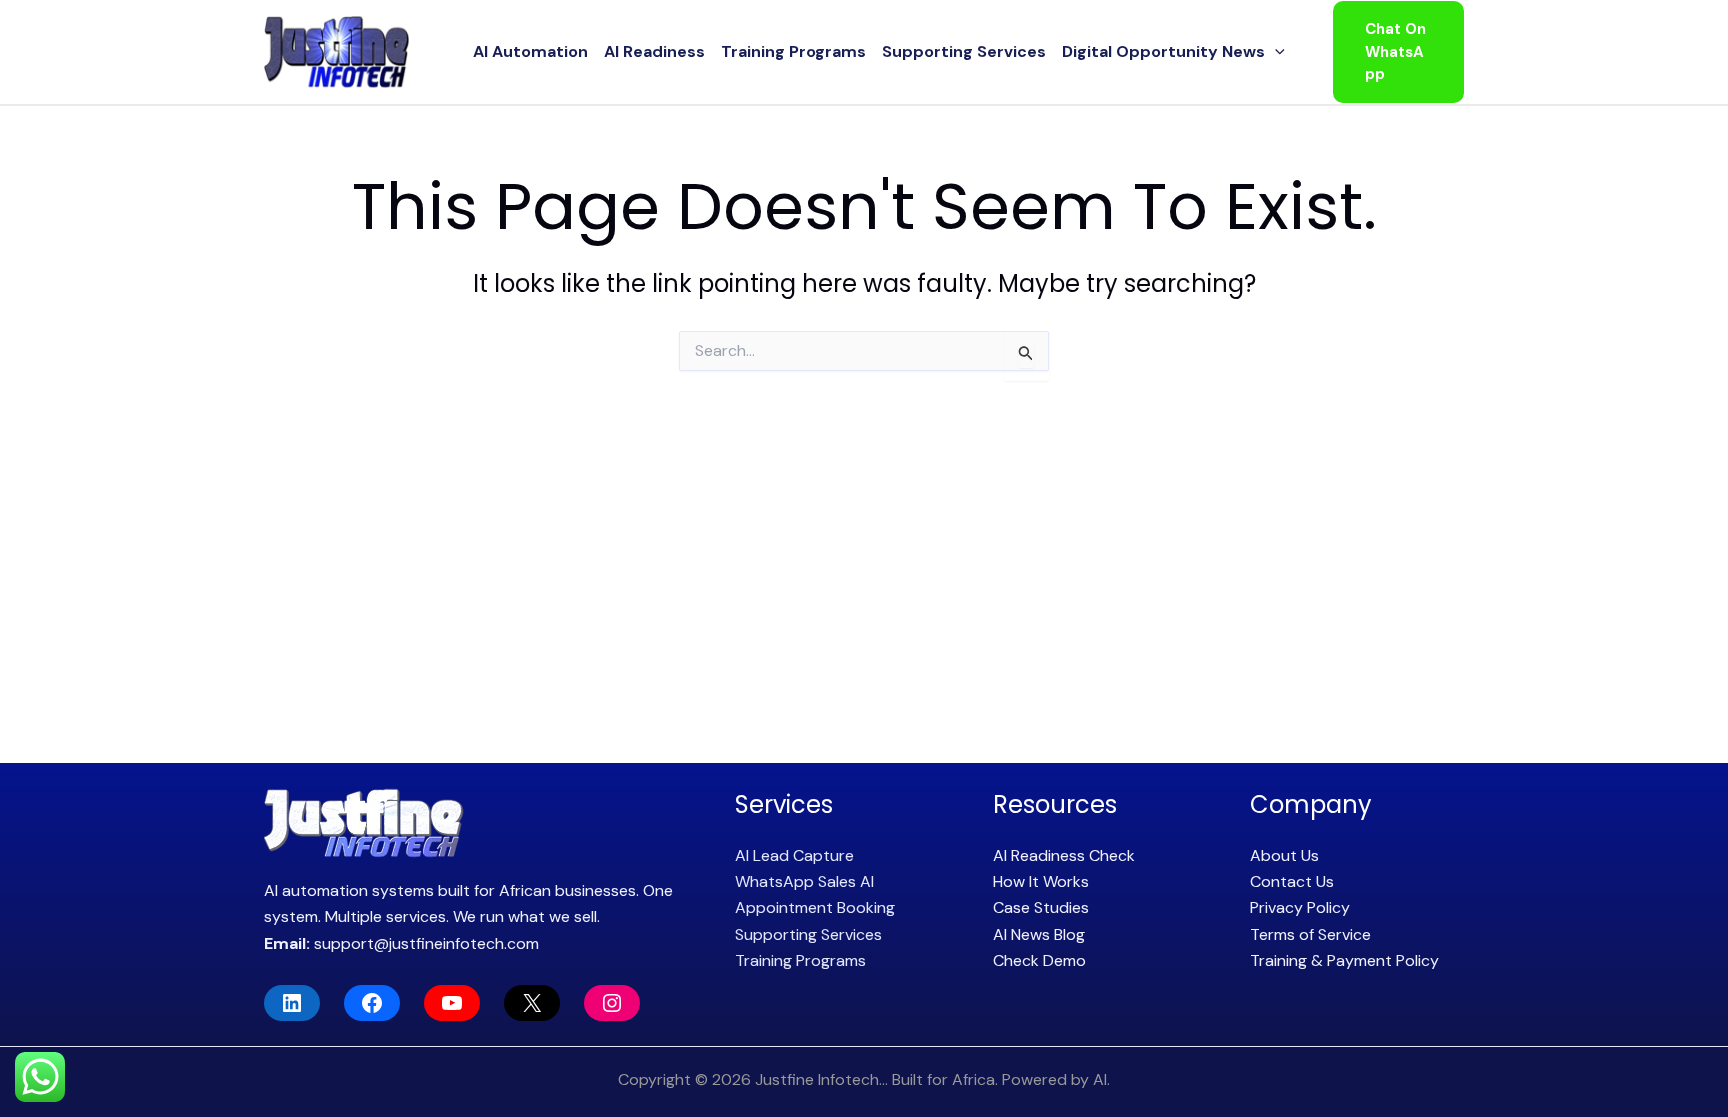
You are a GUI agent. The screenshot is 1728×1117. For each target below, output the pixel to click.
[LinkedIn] (292, 1003)
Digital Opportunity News (1163, 51)
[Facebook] (372, 1003)
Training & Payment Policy (1344, 960)
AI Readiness (654, 51)
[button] (1275, 52)
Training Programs (793, 51)
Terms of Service (1310, 934)
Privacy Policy (1300, 907)
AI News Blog (1039, 934)
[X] (532, 1003)
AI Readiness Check (1064, 855)
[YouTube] (452, 1003)
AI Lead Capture (794, 855)
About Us (1284, 855)
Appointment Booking (815, 907)
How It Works (1041, 881)
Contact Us (1292, 881)
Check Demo (1039, 960)
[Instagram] (612, 1003)
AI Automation (530, 51)
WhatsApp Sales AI (804, 881)
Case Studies (1041, 907)
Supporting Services (964, 51)
